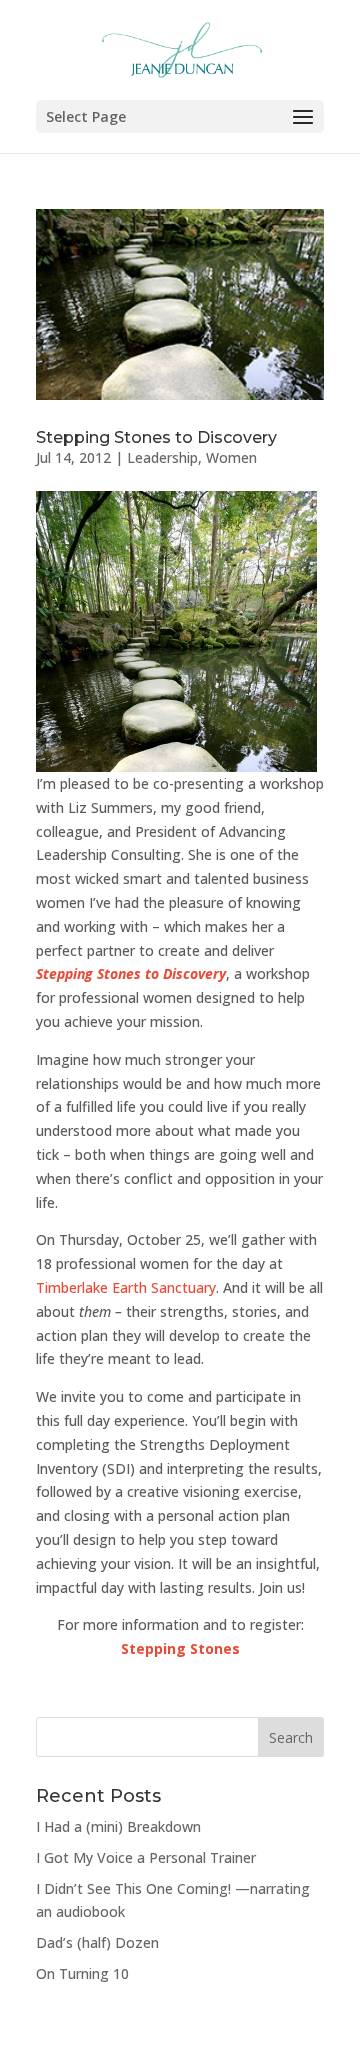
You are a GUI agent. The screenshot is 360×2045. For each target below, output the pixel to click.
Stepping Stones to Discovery (156, 437)
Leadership (162, 457)
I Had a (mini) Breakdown (118, 1826)
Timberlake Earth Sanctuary (126, 1287)
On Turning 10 (82, 1973)
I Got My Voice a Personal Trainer (146, 1857)
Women (231, 457)
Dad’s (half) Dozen (97, 1942)
